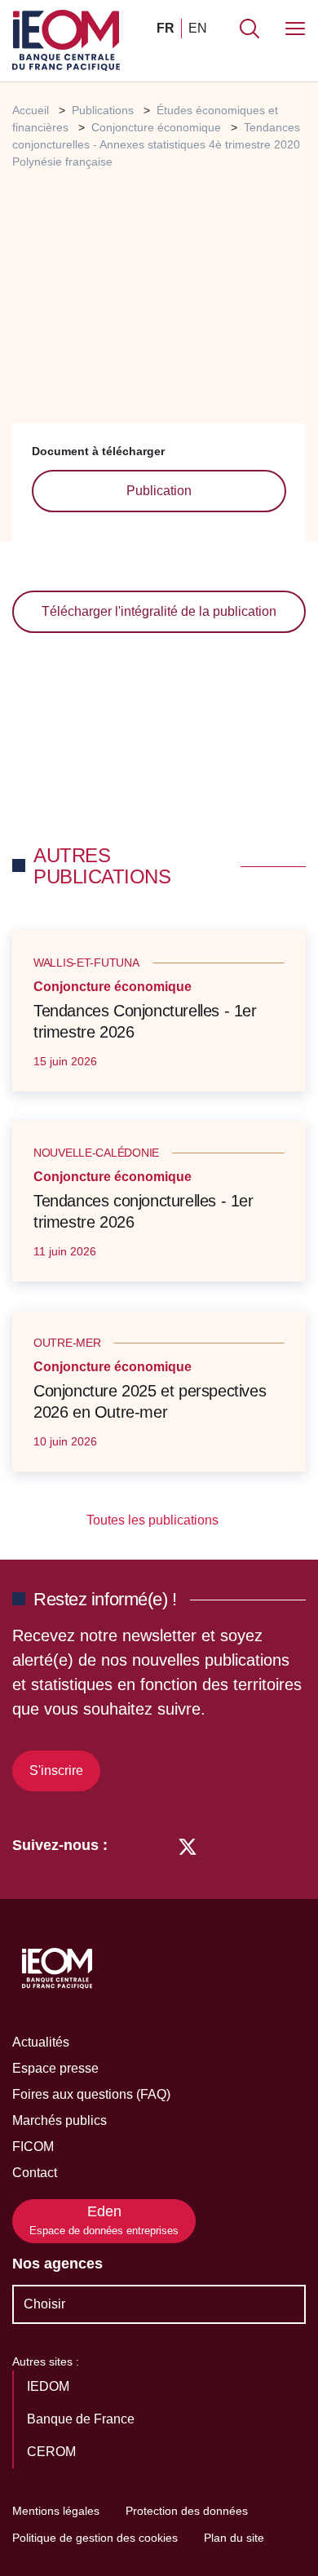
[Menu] (295, 29)
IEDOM (50, 2386)
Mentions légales (56, 2511)
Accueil (31, 110)
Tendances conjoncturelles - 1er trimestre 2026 (144, 1211)
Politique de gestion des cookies (95, 2538)
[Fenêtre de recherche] (250, 29)
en (198, 28)
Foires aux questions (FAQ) (91, 2094)
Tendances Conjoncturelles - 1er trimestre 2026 (145, 1021)
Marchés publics (60, 2120)
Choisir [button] (44, 2304)
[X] (188, 1845)
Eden (104, 2220)
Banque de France (82, 2419)
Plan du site (234, 2538)
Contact (35, 2173)
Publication (159, 491)
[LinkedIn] (128, 1845)
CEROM (53, 2452)
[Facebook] (157, 1845)
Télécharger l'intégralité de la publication (159, 611)
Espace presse (55, 2068)
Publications (103, 110)
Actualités (41, 2042)
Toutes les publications (154, 1520)
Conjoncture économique (156, 127)
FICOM (33, 2147)
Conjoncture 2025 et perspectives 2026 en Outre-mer (150, 1401)
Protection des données (187, 2511)
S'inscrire (56, 1770)
